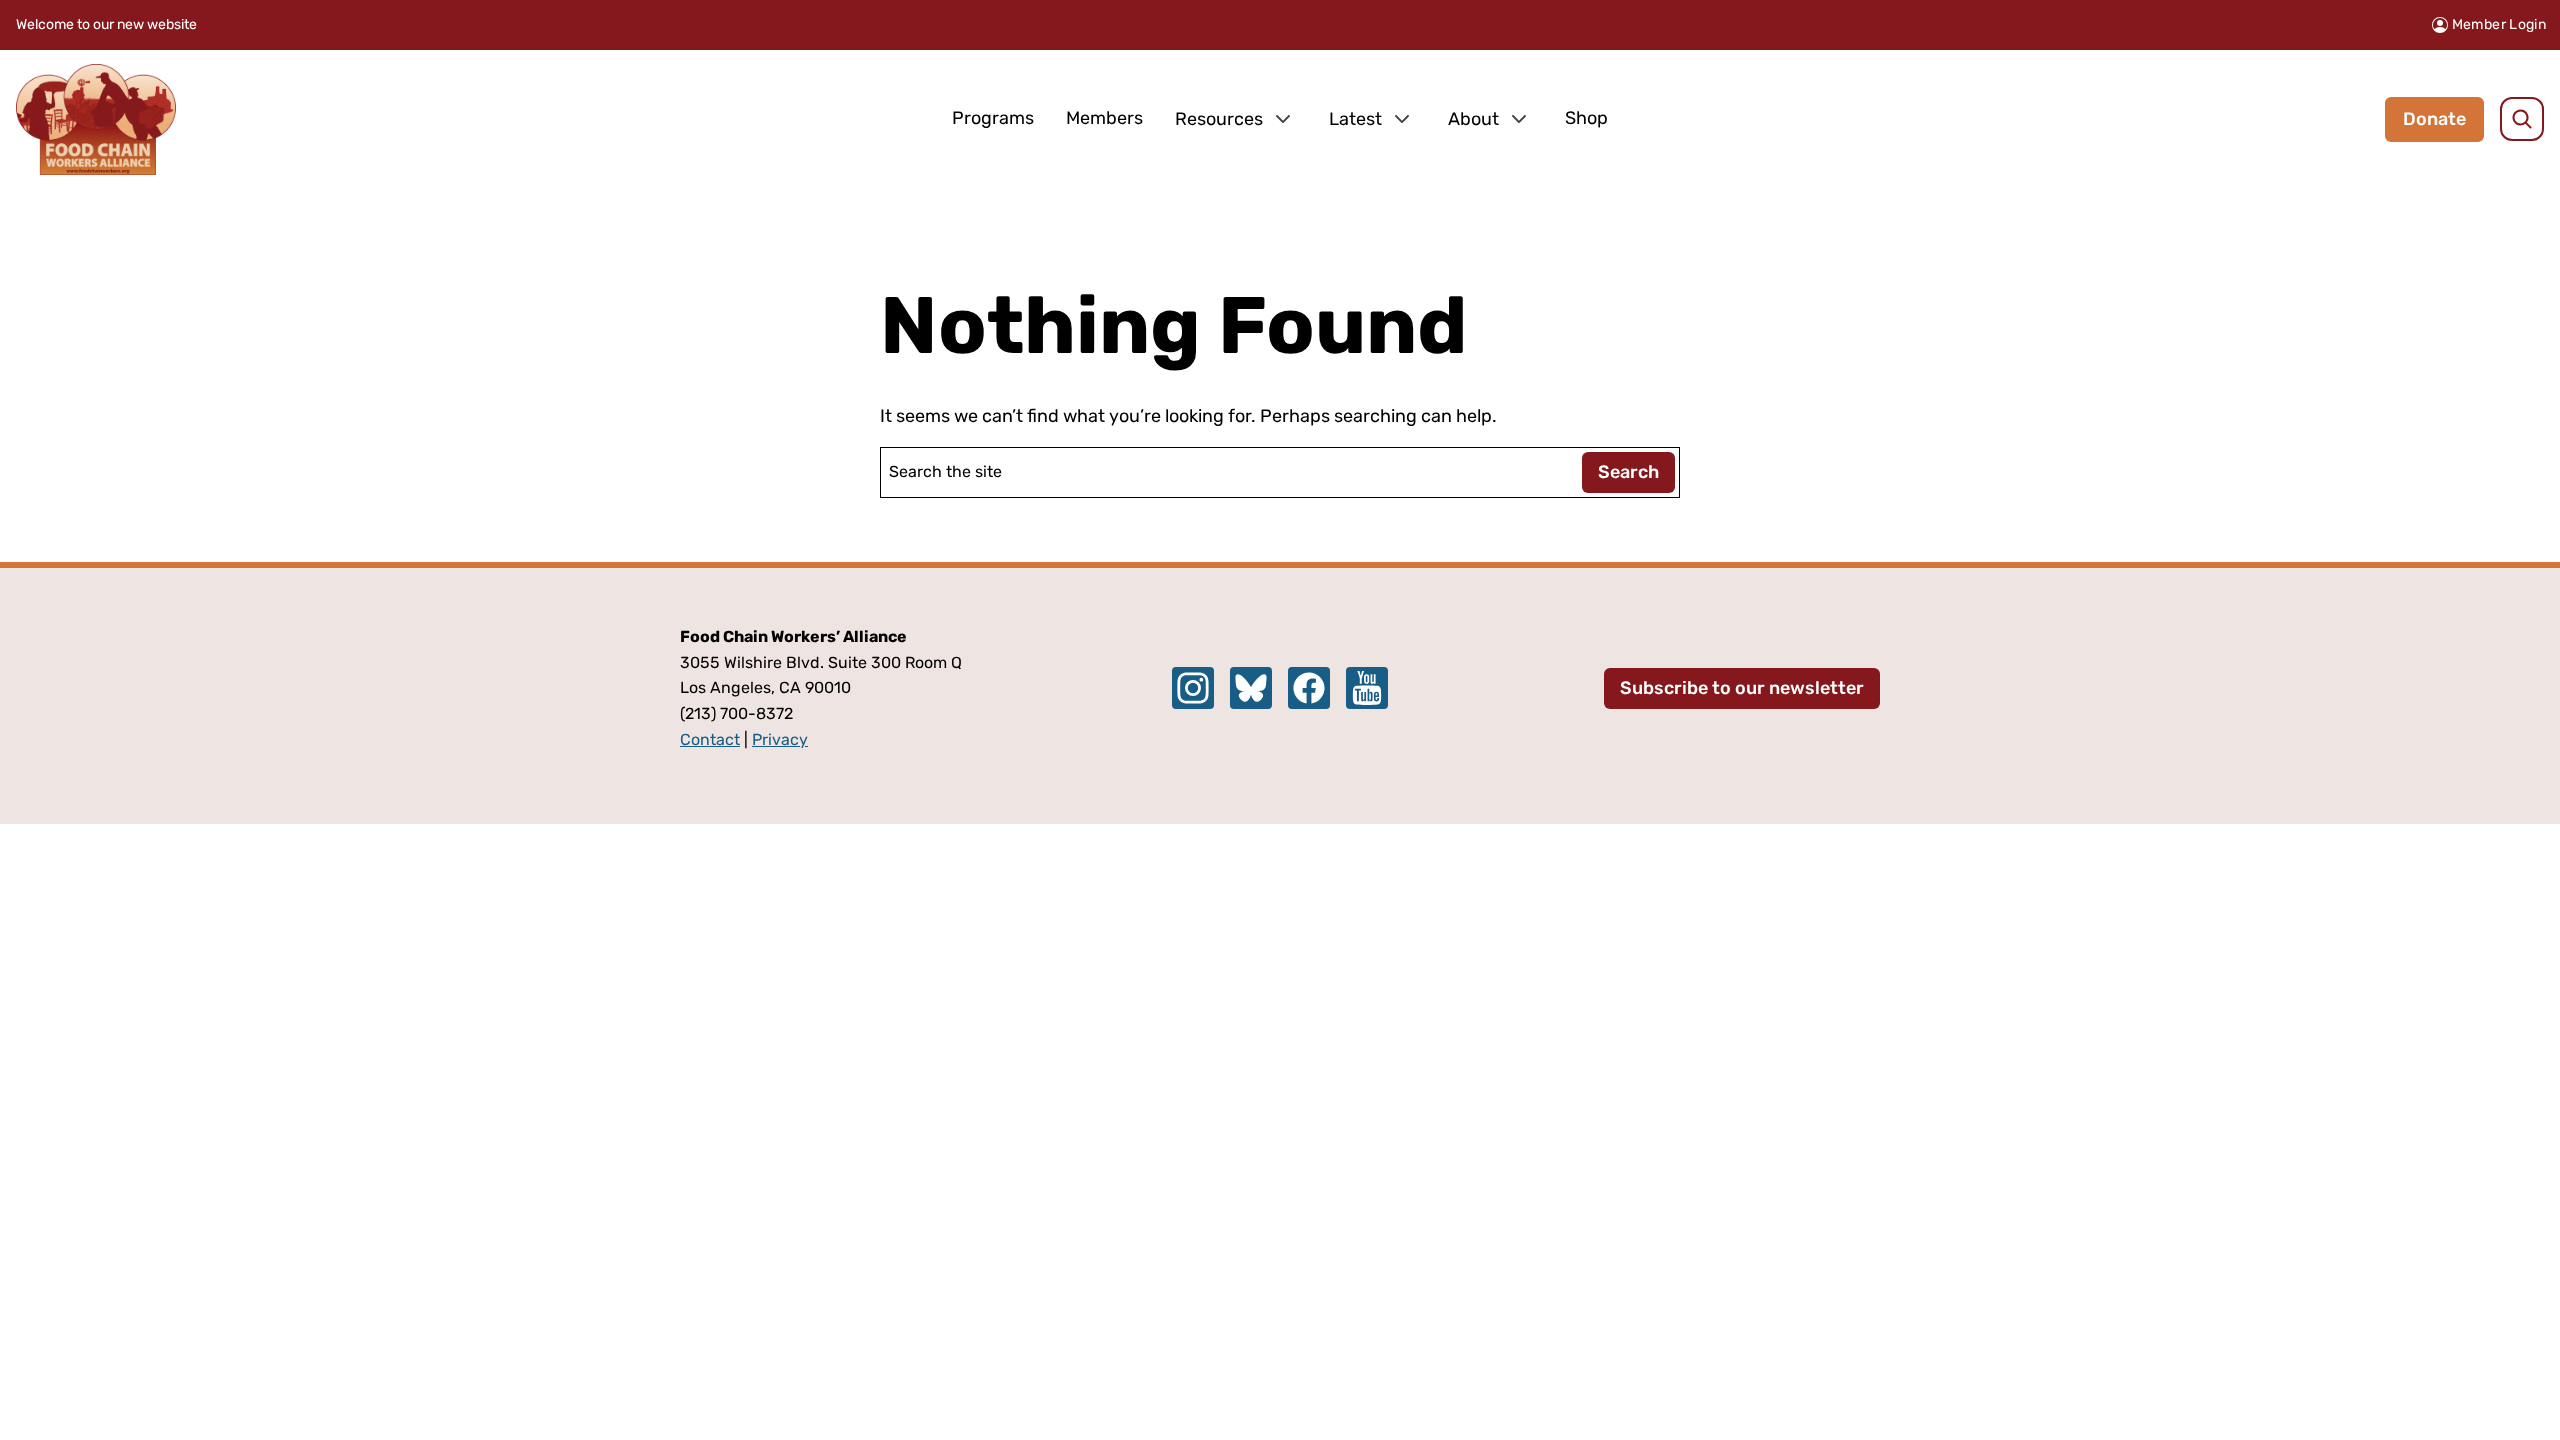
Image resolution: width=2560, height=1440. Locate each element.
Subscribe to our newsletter (1742, 688)
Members (1104, 118)
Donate (2434, 119)
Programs (993, 118)
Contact (710, 739)
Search (1628, 472)
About (1473, 119)
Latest (1355, 119)
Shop (1586, 118)
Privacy (780, 739)
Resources (1219, 119)
